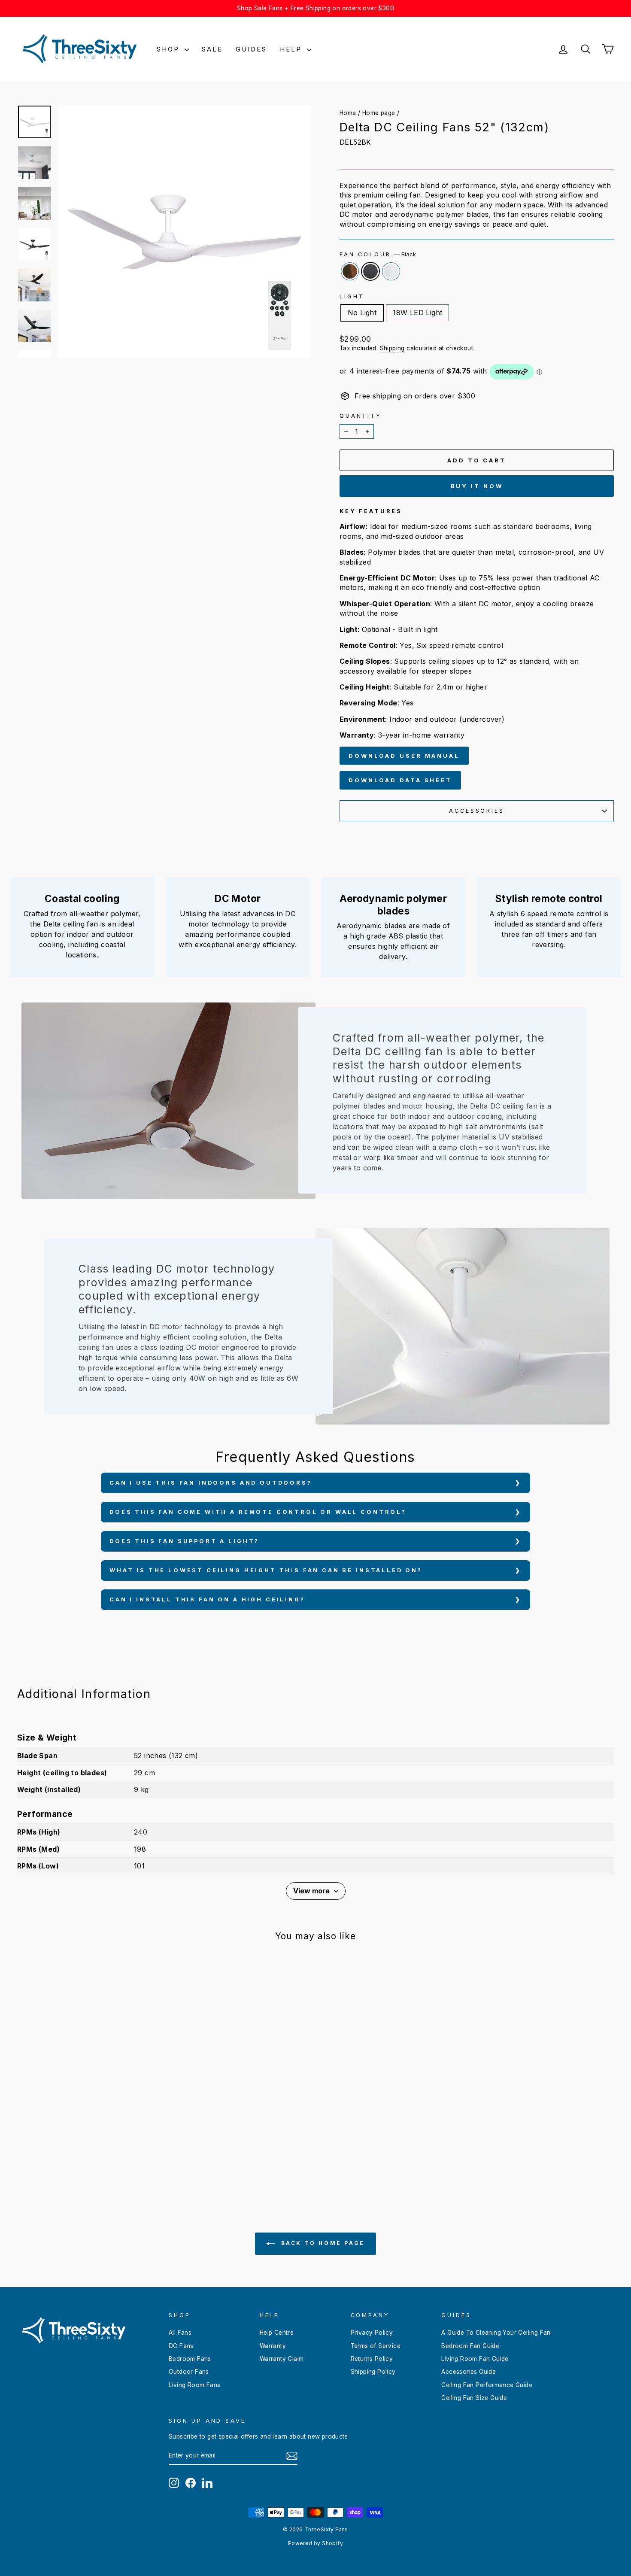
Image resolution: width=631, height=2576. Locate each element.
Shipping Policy (373, 2372)
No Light (362, 313)
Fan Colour (378, 254)
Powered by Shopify (315, 2543)
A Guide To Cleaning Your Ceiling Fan (496, 2333)
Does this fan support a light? (184, 1541)
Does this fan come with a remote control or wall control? (258, 1512)
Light (352, 296)
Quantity (361, 416)
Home (348, 113)
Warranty (273, 2346)
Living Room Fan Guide (475, 2359)
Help (292, 49)
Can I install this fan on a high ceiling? (207, 1599)
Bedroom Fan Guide (470, 2346)
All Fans (180, 2333)
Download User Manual (404, 756)
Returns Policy (372, 2359)
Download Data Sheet (400, 780)
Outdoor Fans (189, 2372)
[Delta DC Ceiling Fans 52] (77, 2160)
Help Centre (277, 2333)
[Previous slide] (22, 917)
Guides (251, 49)
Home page (379, 113)
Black (370, 271)
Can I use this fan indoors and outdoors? (211, 1483)
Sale (212, 49)
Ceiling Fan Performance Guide (487, 2385)
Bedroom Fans (190, 2359)
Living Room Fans (194, 2385)
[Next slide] (609, 917)
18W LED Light (417, 313)
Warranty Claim (282, 2359)
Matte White (391, 271)
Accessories (476, 811)
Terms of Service (376, 2346)
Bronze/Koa (350, 271)
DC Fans (181, 2346)
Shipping (392, 348)
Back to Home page (322, 2243)
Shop (170, 49)
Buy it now (477, 486)
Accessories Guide (469, 2372)
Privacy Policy (372, 2333)
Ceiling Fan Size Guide (474, 2398)
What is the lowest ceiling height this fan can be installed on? (266, 1570)
